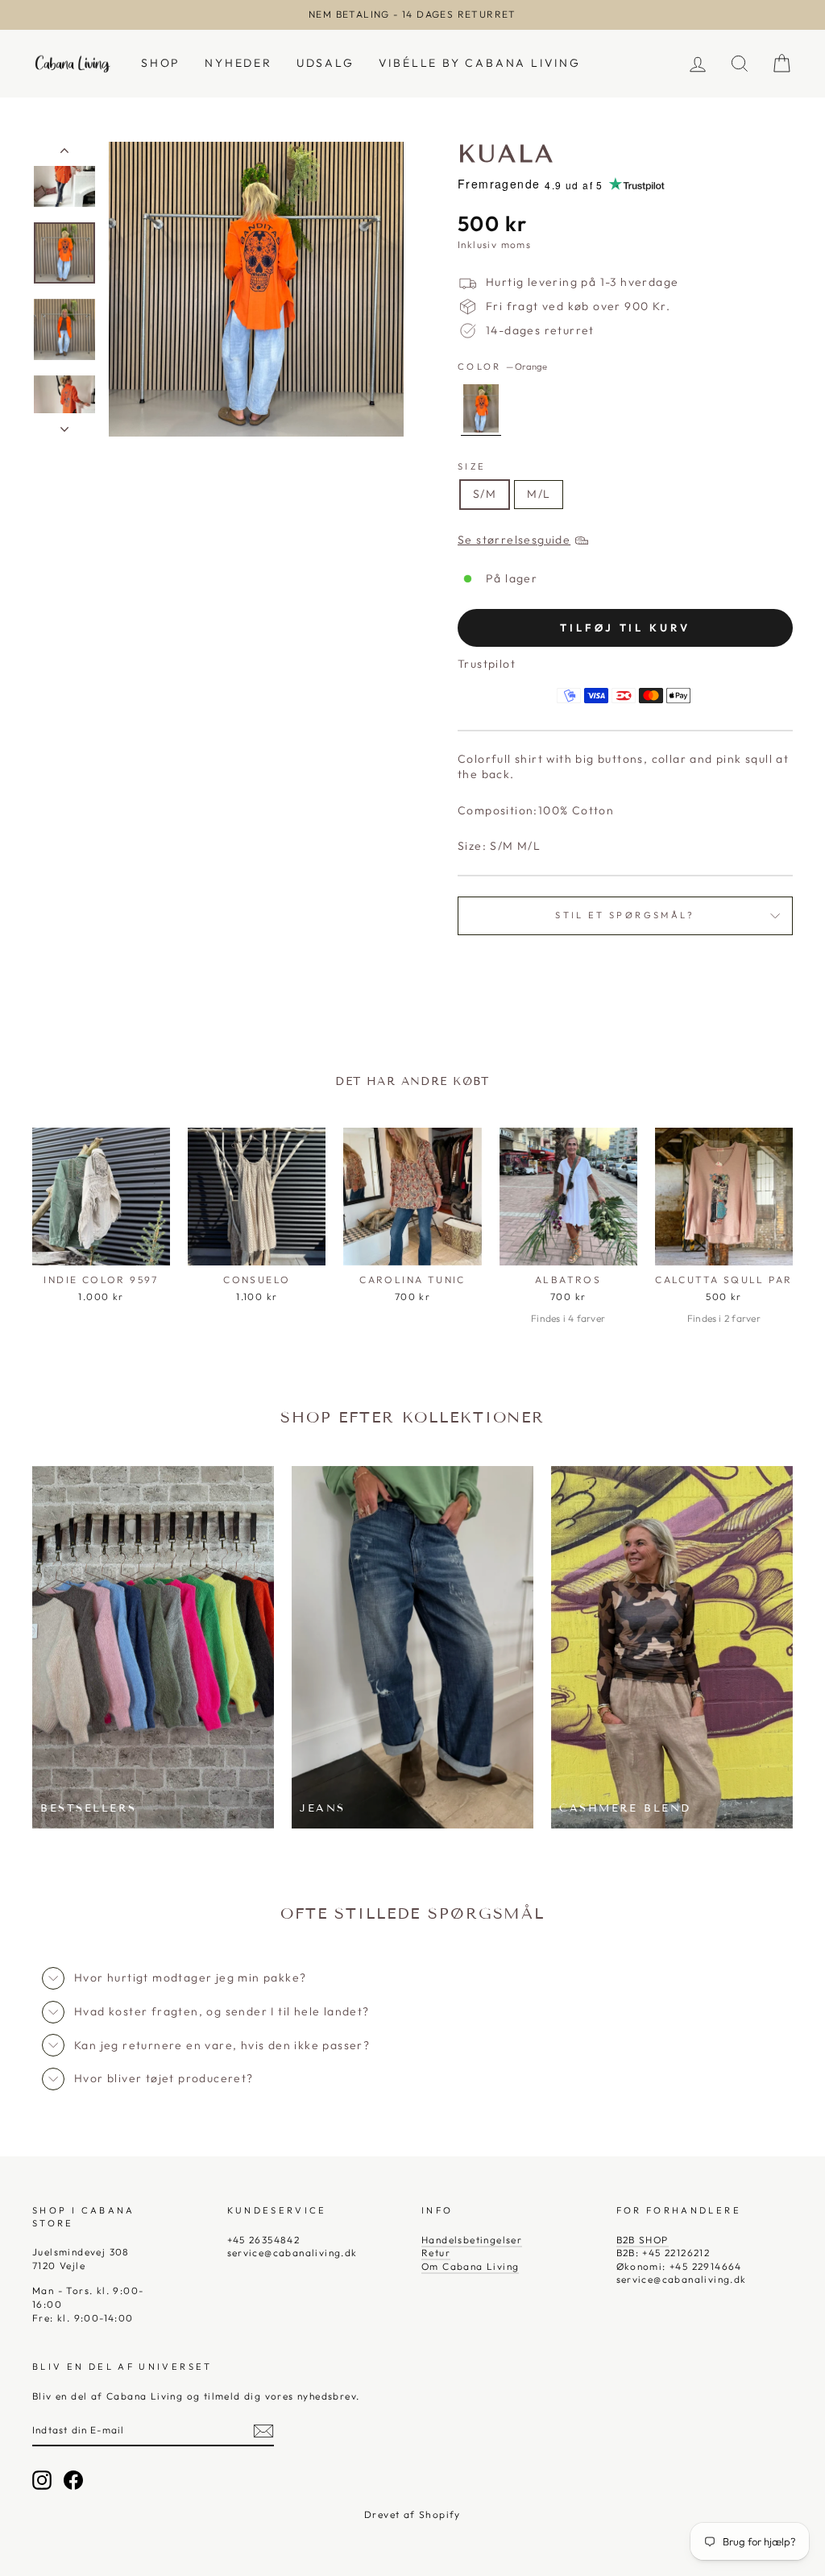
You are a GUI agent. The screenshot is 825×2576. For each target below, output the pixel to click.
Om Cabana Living (470, 2266)
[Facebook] (73, 2480)
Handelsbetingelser (472, 2240)
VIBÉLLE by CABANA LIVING (480, 63)
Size (472, 466)
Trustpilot (487, 664)
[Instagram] (42, 2480)
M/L (539, 494)
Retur (436, 2253)
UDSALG (325, 63)
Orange (481, 409)
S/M (485, 494)
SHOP (161, 63)
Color (502, 367)
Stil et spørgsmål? (625, 915)
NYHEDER (238, 63)
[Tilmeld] (263, 2431)
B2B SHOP (643, 2240)
